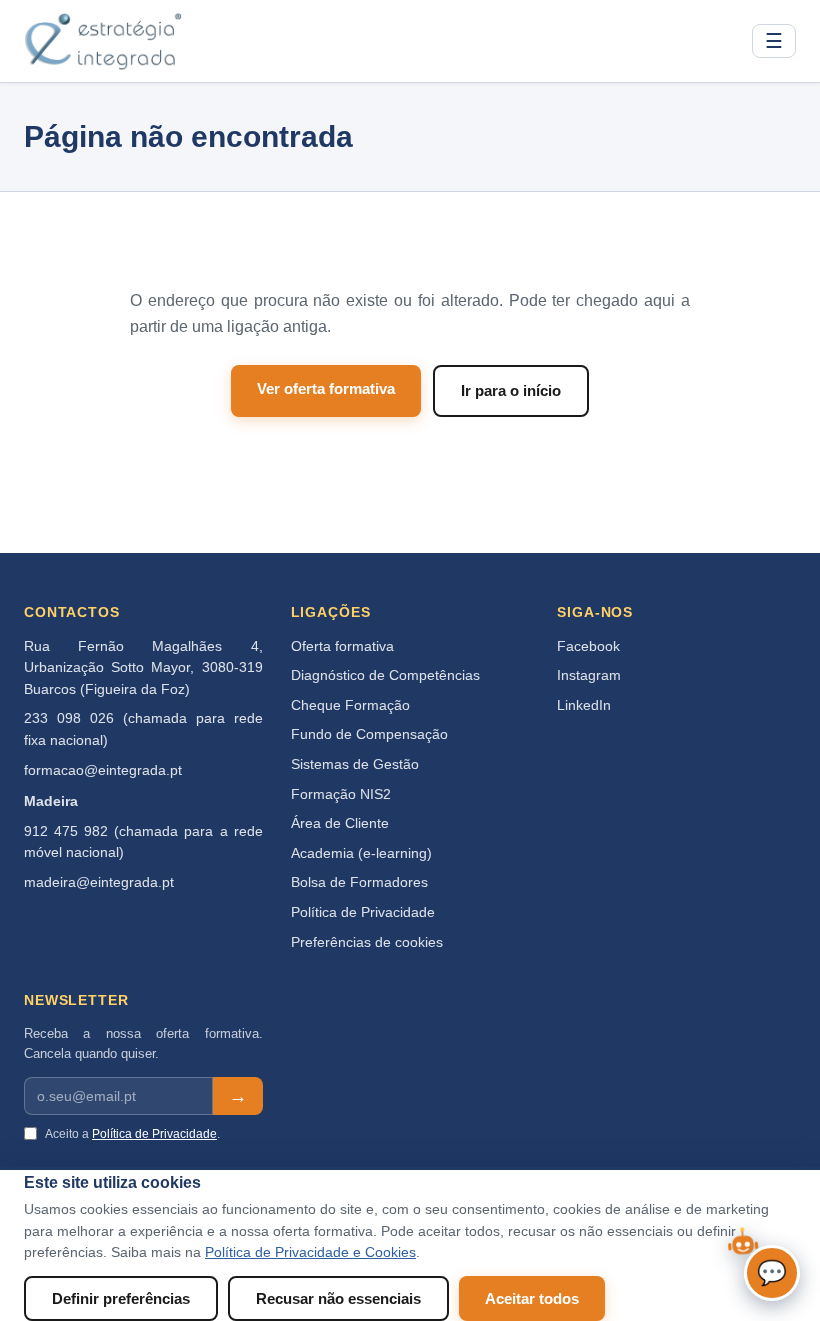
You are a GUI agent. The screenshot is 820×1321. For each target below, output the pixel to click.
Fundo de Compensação (369, 734)
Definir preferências (121, 1298)
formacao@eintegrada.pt (103, 770)
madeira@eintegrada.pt (99, 882)
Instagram (589, 675)
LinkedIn (584, 705)
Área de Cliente (340, 823)
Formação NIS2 (341, 794)
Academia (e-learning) (361, 853)
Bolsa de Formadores (359, 882)
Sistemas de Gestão (355, 764)
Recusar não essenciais (338, 1298)
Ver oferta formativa (326, 388)
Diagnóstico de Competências (385, 675)
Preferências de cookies (367, 942)
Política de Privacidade (363, 912)
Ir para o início (511, 390)
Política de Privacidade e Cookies (310, 1252)
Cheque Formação (350, 705)
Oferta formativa (342, 646)
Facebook (588, 646)
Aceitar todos (532, 1298)
